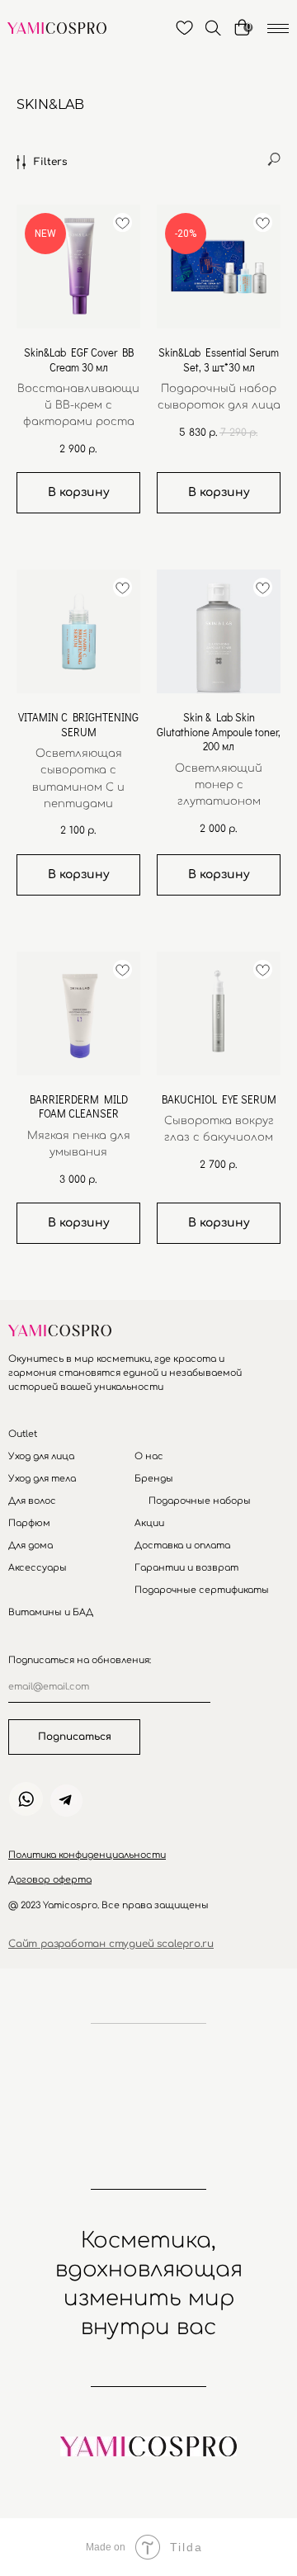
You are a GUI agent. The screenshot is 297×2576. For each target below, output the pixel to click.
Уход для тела (42, 1479)
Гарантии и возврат (186, 1568)
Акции (149, 1523)
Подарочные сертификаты (202, 1590)
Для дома (31, 1546)
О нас (149, 1456)
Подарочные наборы (200, 1501)
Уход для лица (41, 1456)
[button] (87, 1855)
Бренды (154, 1479)
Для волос (32, 1501)
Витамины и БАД (51, 1612)
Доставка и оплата (182, 1546)
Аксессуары (38, 1568)
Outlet (23, 1434)
